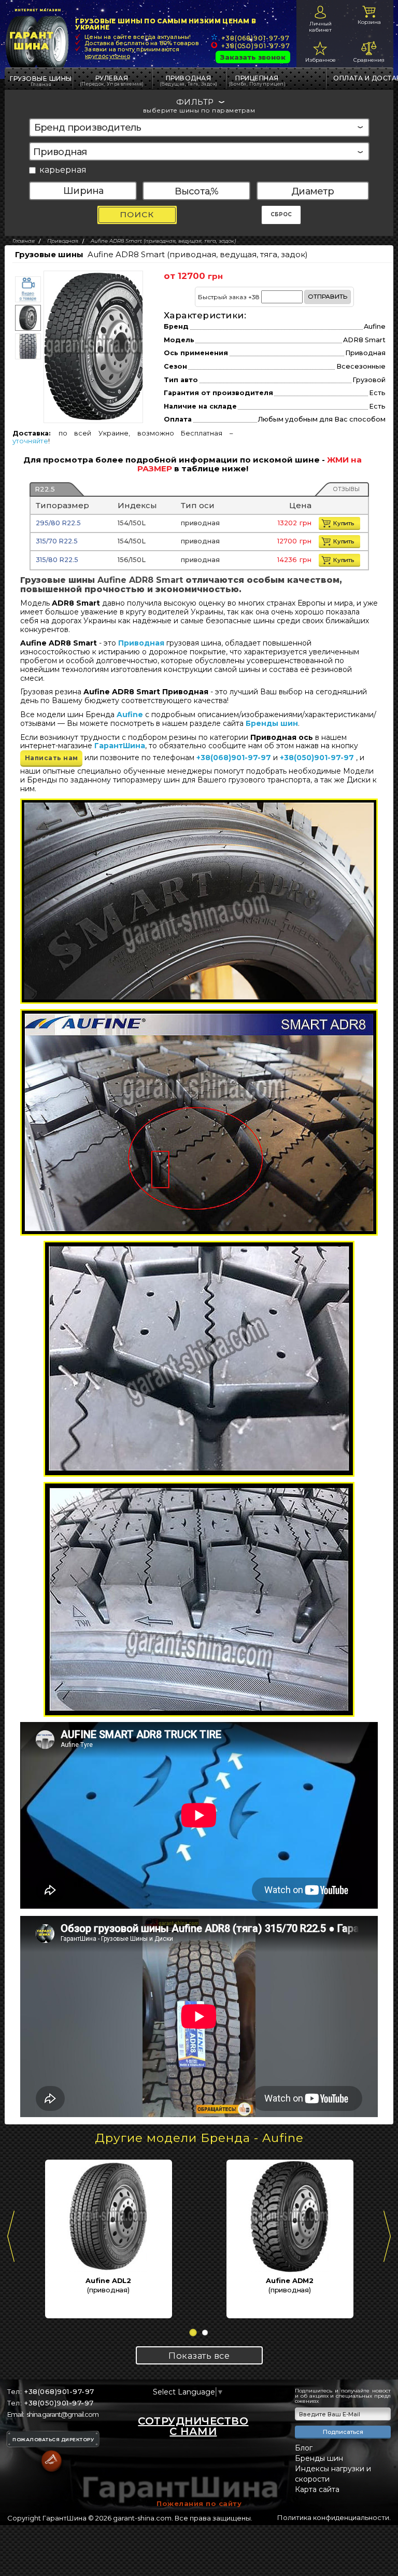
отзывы (346, 489)
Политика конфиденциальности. (334, 2517)
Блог (304, 2448)
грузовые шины (41, 79)
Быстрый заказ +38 (273, 297)
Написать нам (52, 758)
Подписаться (343, 2432)
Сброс (281, 214)
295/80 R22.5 (58, 523)
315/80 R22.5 (57, 560)
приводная (189, 80)
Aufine (130, 715)
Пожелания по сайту (199, 2503)
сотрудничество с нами (193, 2426)
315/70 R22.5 (57, 541)
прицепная (257, 80)
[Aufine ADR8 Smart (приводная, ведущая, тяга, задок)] (97, 346)
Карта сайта (317, 2489)
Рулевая (112, 80)
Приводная (141, 643)
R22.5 (45, 489)
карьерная (63, 170)
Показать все (199, 2356)
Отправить (328, 297)
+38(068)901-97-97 (255, 38)
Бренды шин (272, 723)
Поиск (137, 214)
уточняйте (30, 441)
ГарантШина (120, 746)
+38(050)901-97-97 (256, 46)
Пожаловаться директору (53, 2439)
